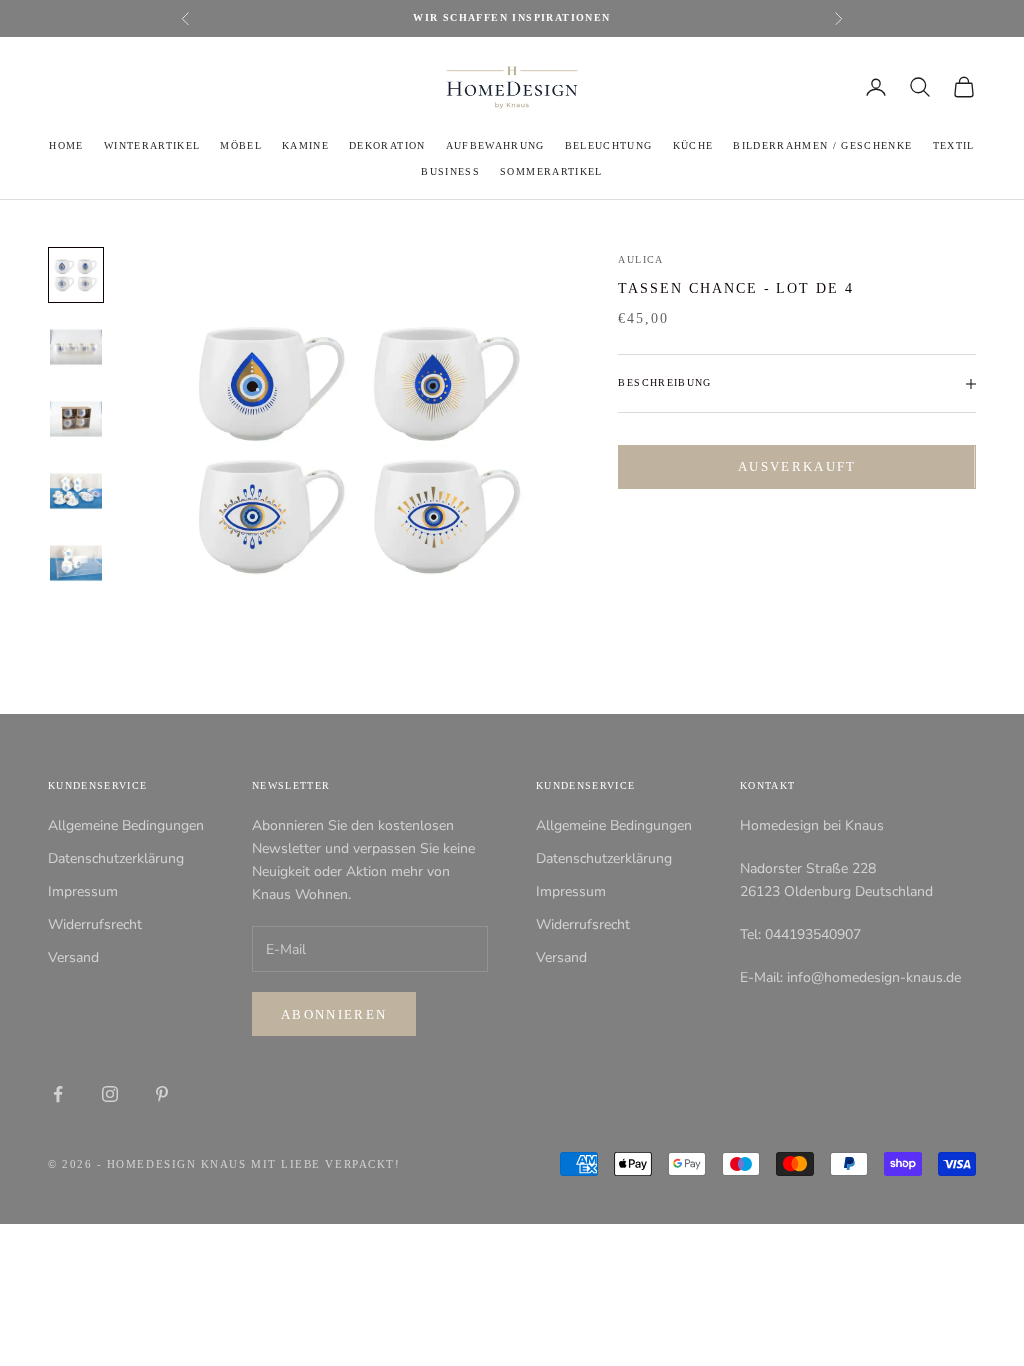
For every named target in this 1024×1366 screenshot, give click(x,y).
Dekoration (387, 145)
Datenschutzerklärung (116, 858)
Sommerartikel (551, 171)
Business (450, 171)
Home (66, 145)
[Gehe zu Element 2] (76, 347)
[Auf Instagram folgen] (110, 1094)
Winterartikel (152, 145)
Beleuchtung (609, 145)
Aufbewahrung (495, 145)
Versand (73, 957)
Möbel (241, 145)
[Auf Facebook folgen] (58, 1094)
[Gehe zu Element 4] (76, 491)
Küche (693, 145)
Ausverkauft (797, 466)
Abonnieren (334, 1014)
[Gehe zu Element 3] (76, 419)
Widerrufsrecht (95, 924)
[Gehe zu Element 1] (76, 275)
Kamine (305, 145)
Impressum (83, 891)
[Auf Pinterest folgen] (162, 1094)
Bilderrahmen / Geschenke (822, 145)
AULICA (640, 259)
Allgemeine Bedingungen (126, 825)
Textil (954, 145)
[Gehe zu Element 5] (76, 563)
